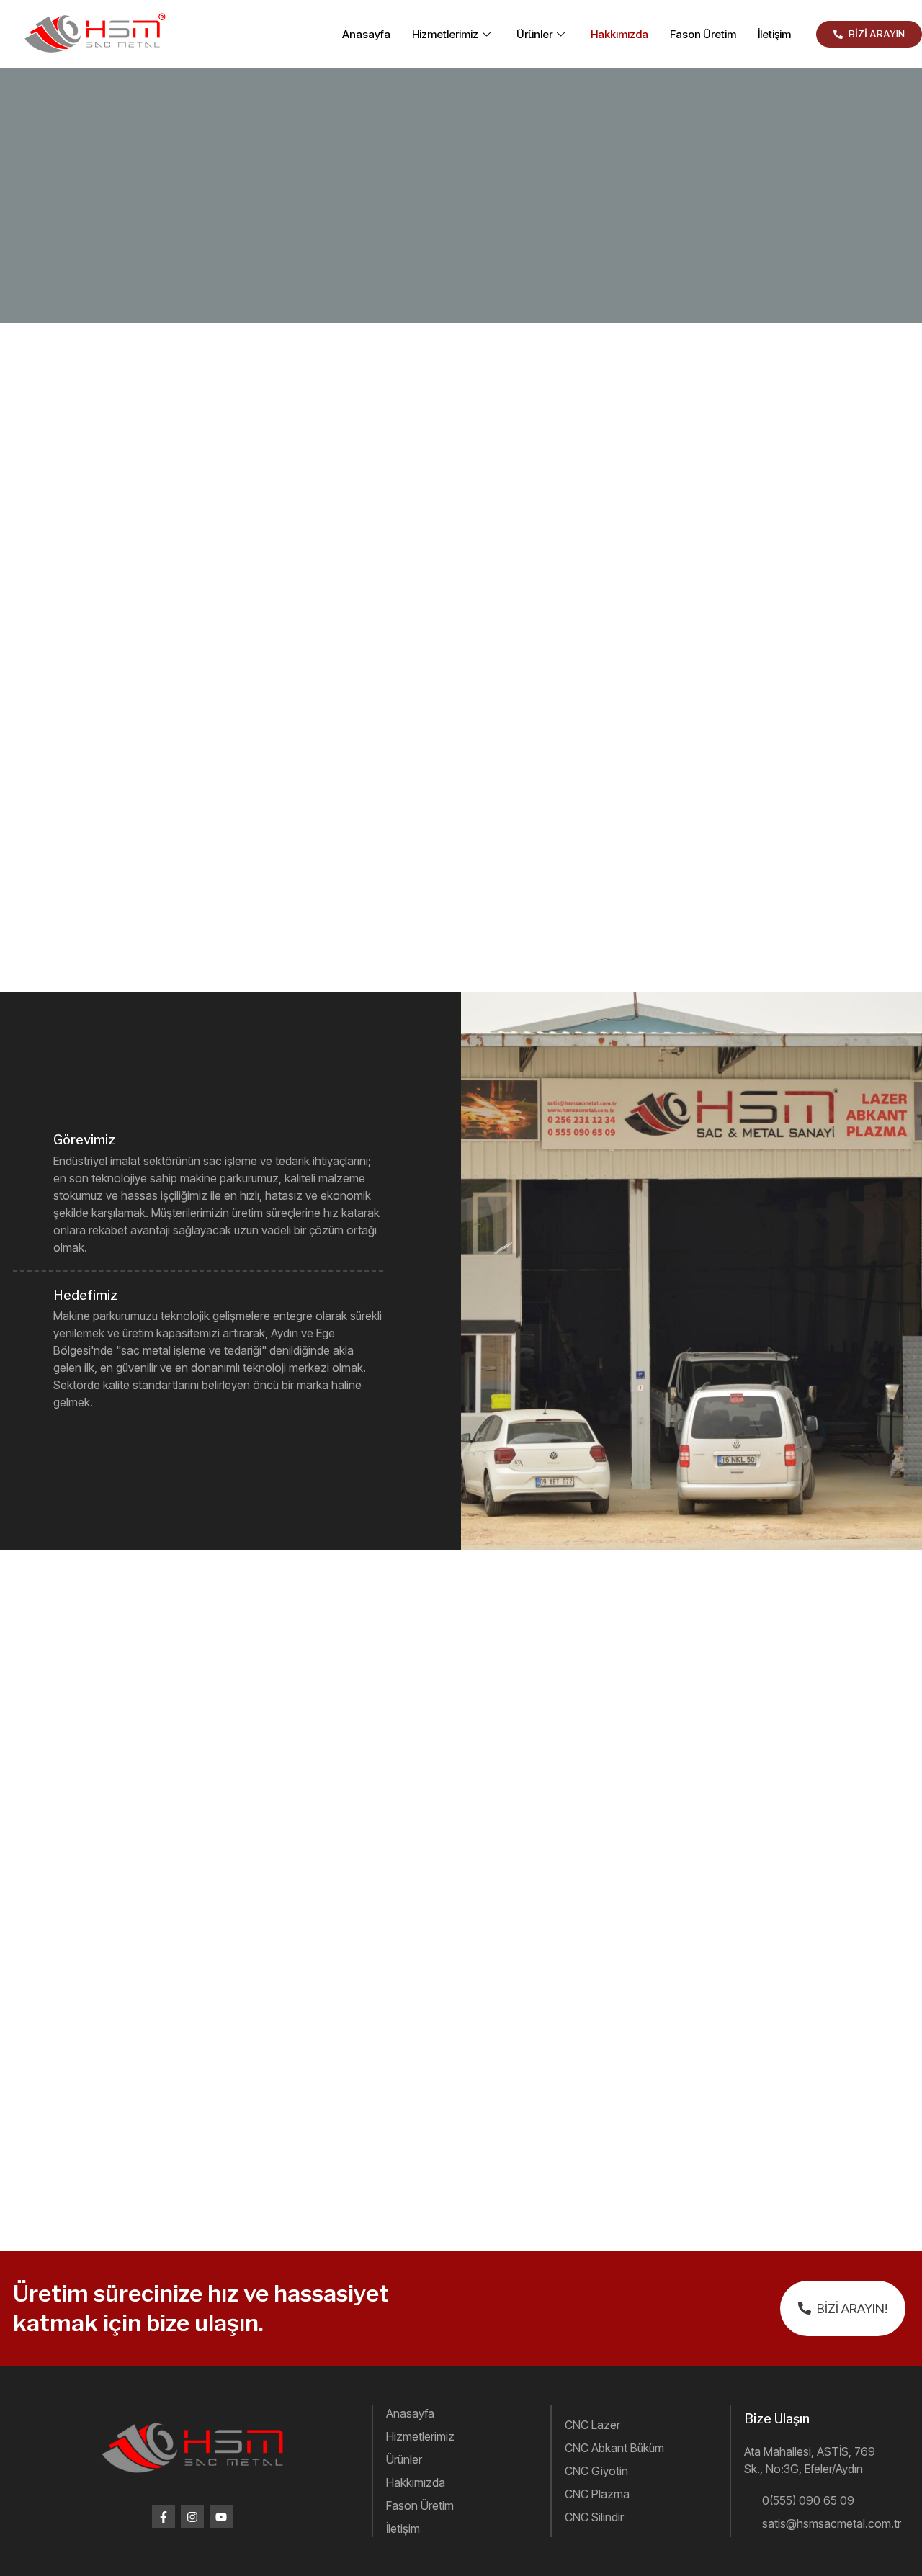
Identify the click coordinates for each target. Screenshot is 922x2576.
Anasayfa (366, 34)
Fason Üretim (703, 34)
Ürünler (534, 34)
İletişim (774, 34)
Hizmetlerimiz (445, 34)
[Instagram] (192, 2517)
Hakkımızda (619, 34)
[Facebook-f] (164, 2517)
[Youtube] (221, 2517)
